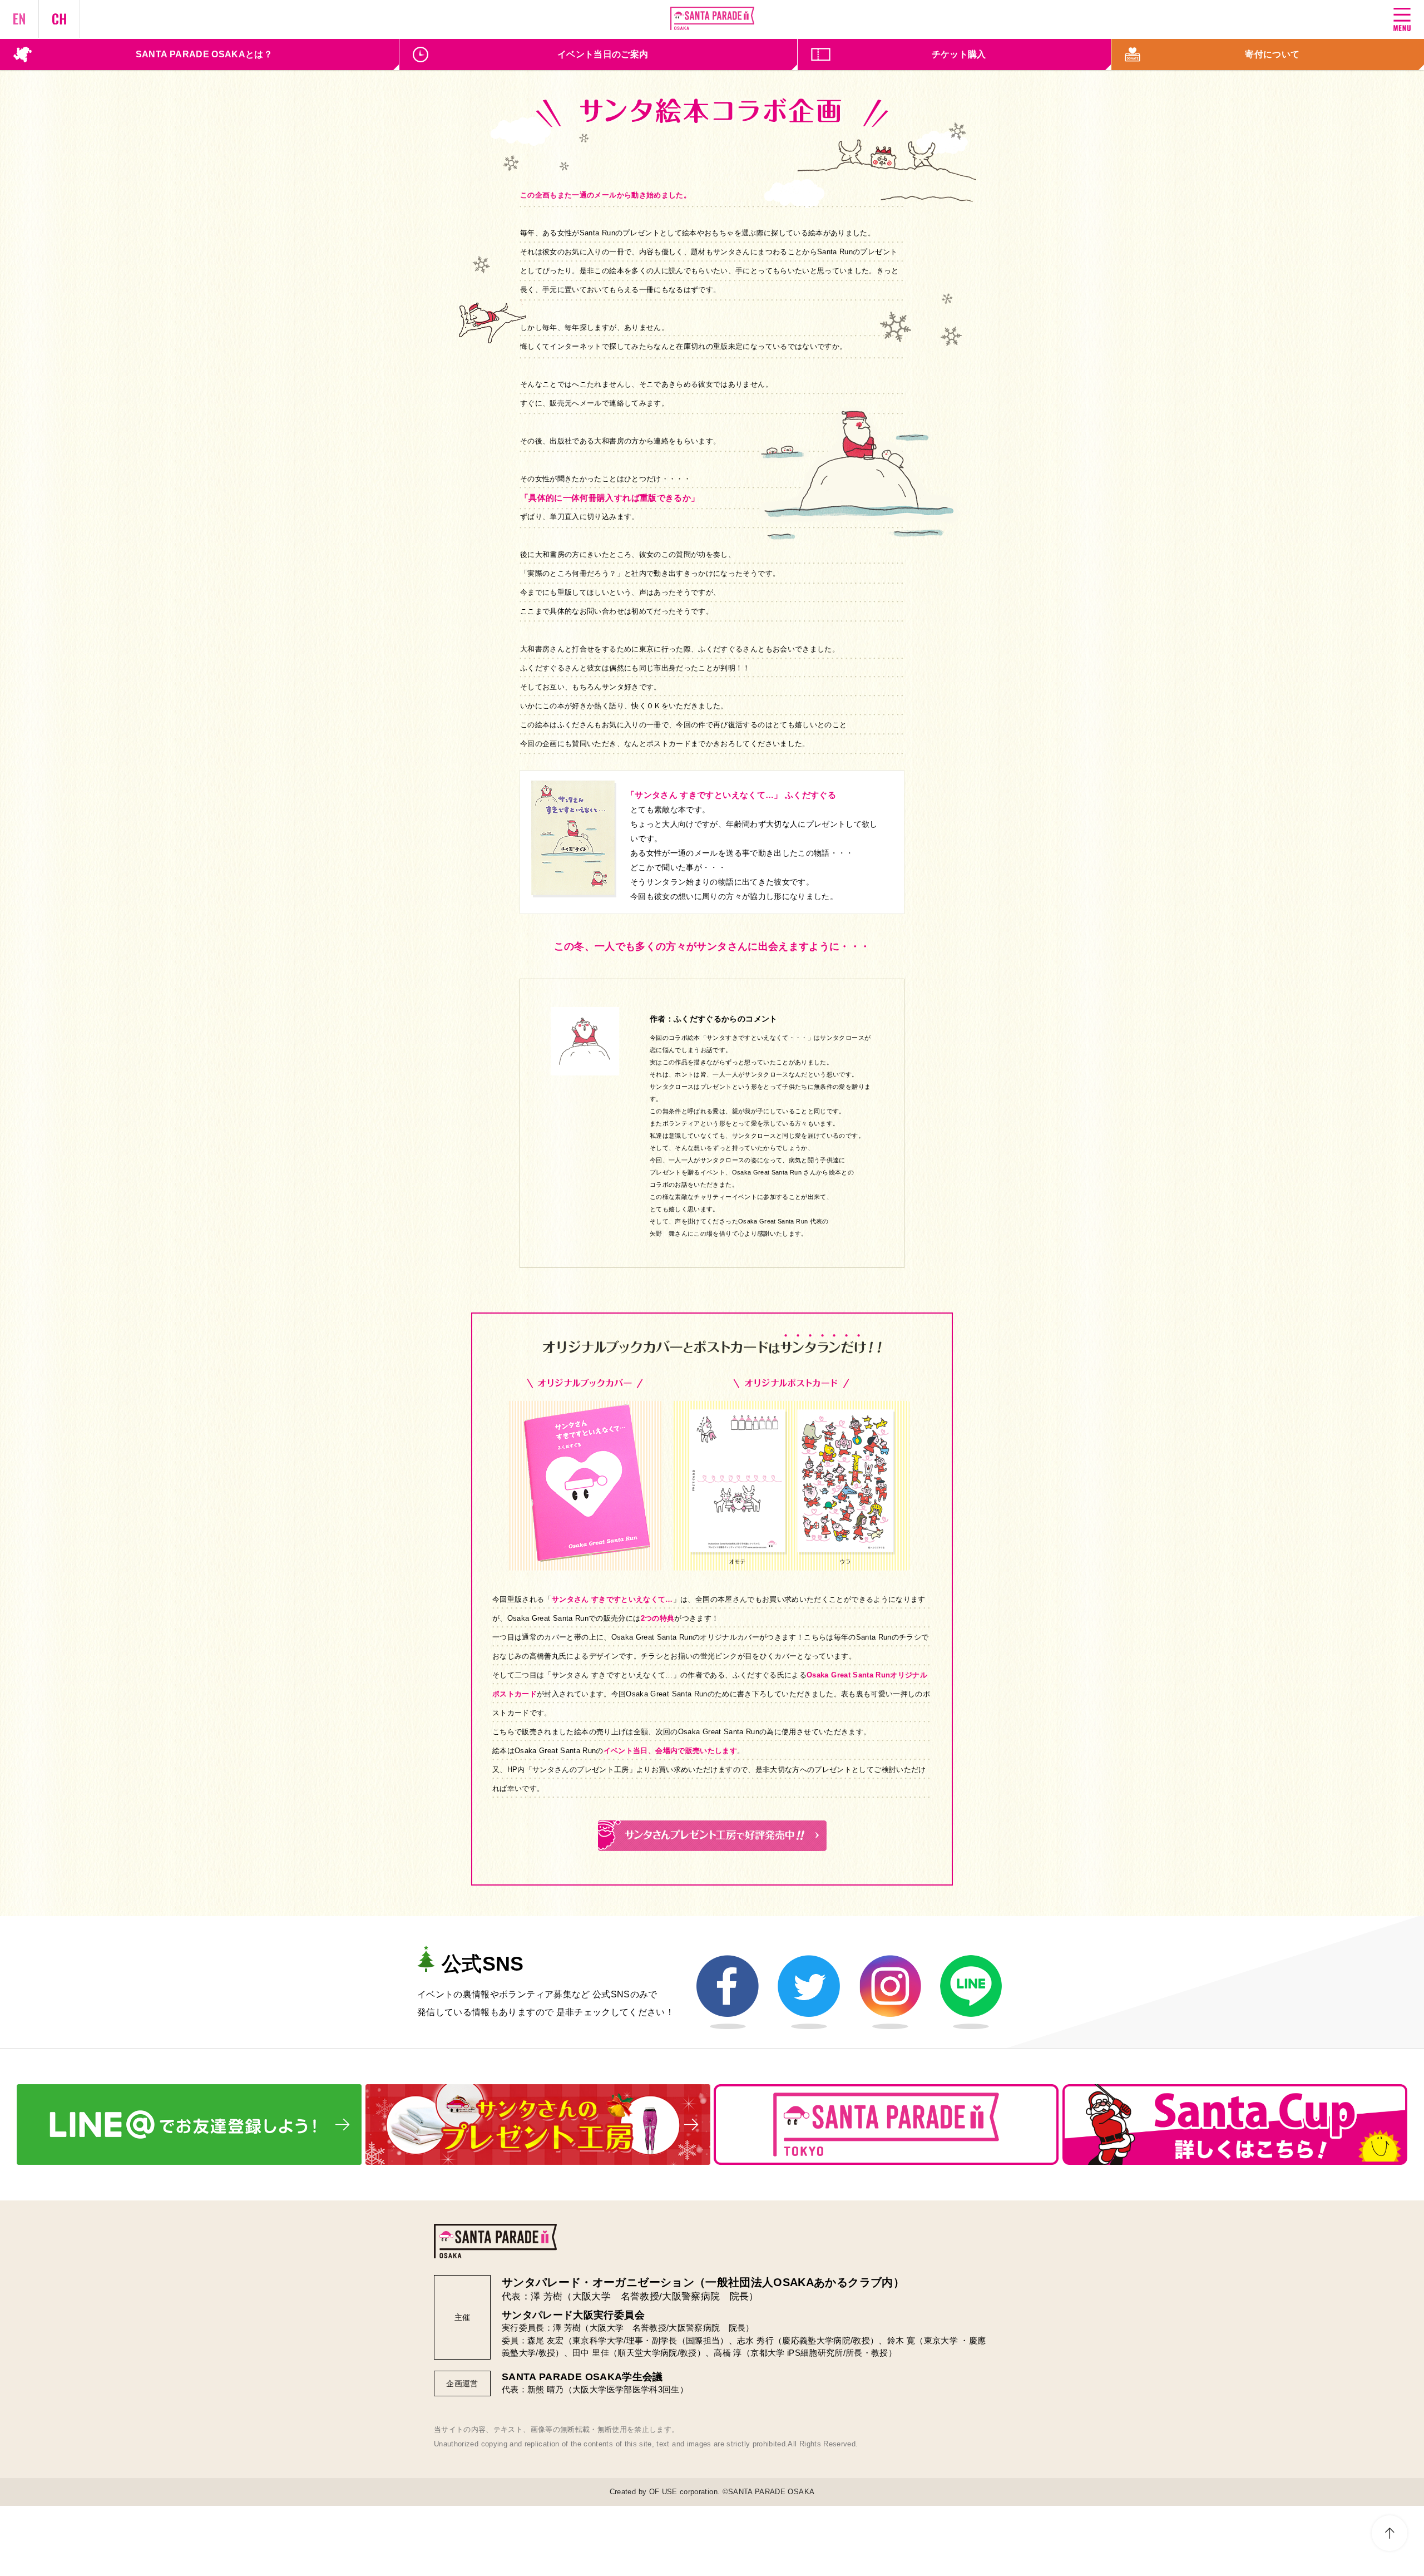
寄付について (1272, 54)
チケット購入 (959, 54)
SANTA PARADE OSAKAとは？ (204, 54)
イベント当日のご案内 (603, 54)
